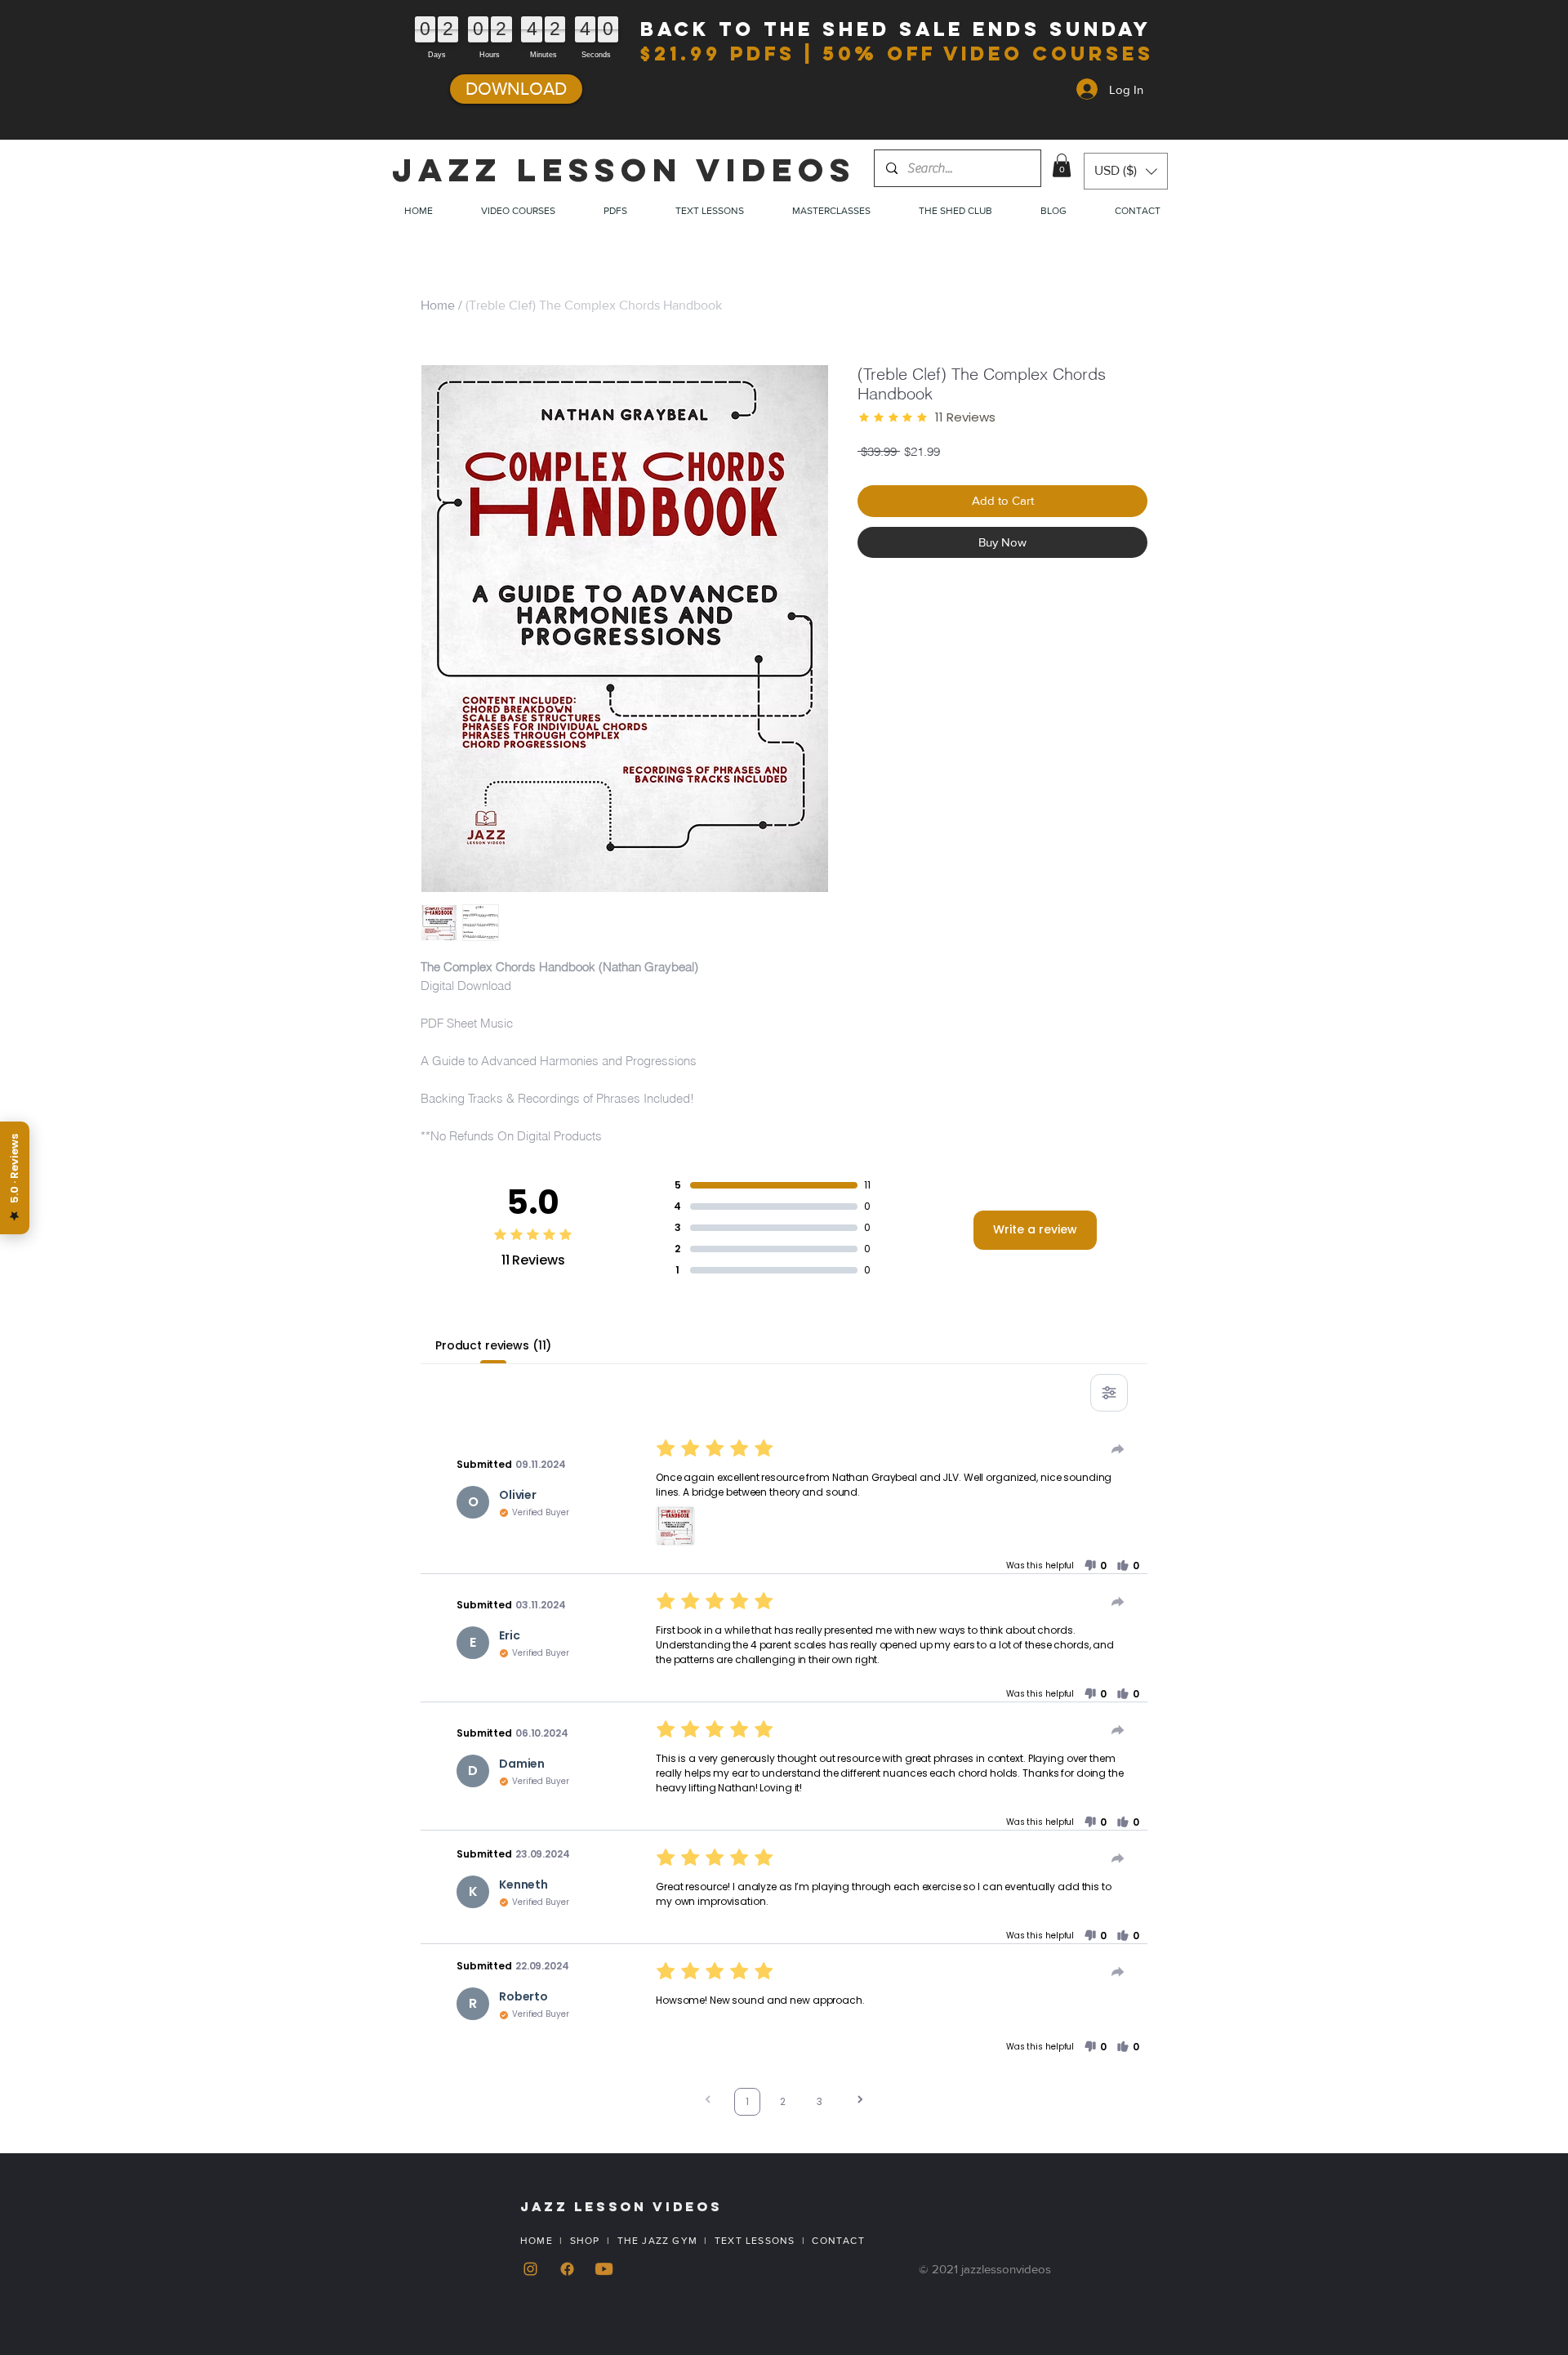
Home (438, 305)
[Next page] (860, 2101)
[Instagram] (530, 2269)
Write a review (1035, 1229)
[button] (1062, 165)
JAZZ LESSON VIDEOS (624, 170)
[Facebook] (567, 2269)
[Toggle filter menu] (1109, 1393)
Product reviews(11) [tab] (493, 1345)
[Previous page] (708, 2101)
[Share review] (1118, 1449)
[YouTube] (604, 2269)
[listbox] (1126, 171)
